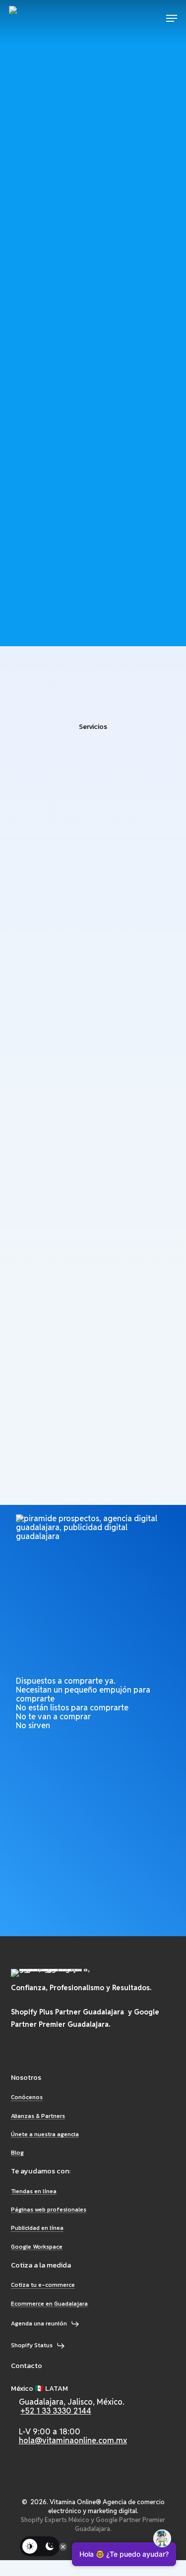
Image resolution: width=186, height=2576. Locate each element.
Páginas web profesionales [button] (49, 2210)
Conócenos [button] (27, 2097)
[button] (172, 18)
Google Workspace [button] (37, 2247)
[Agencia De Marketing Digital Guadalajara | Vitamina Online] (45, 18)
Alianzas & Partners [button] (38, 2116)
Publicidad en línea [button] (37, 2228)
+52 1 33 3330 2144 (56, 2411)
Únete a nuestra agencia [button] (45, 2135)
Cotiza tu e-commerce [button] (43, 2285)
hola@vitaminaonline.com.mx (73, 2441)
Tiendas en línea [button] (34, 2191)
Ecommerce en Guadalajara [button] (49, 2304)
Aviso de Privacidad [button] (47, 2495)
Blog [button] (17, 2153)
